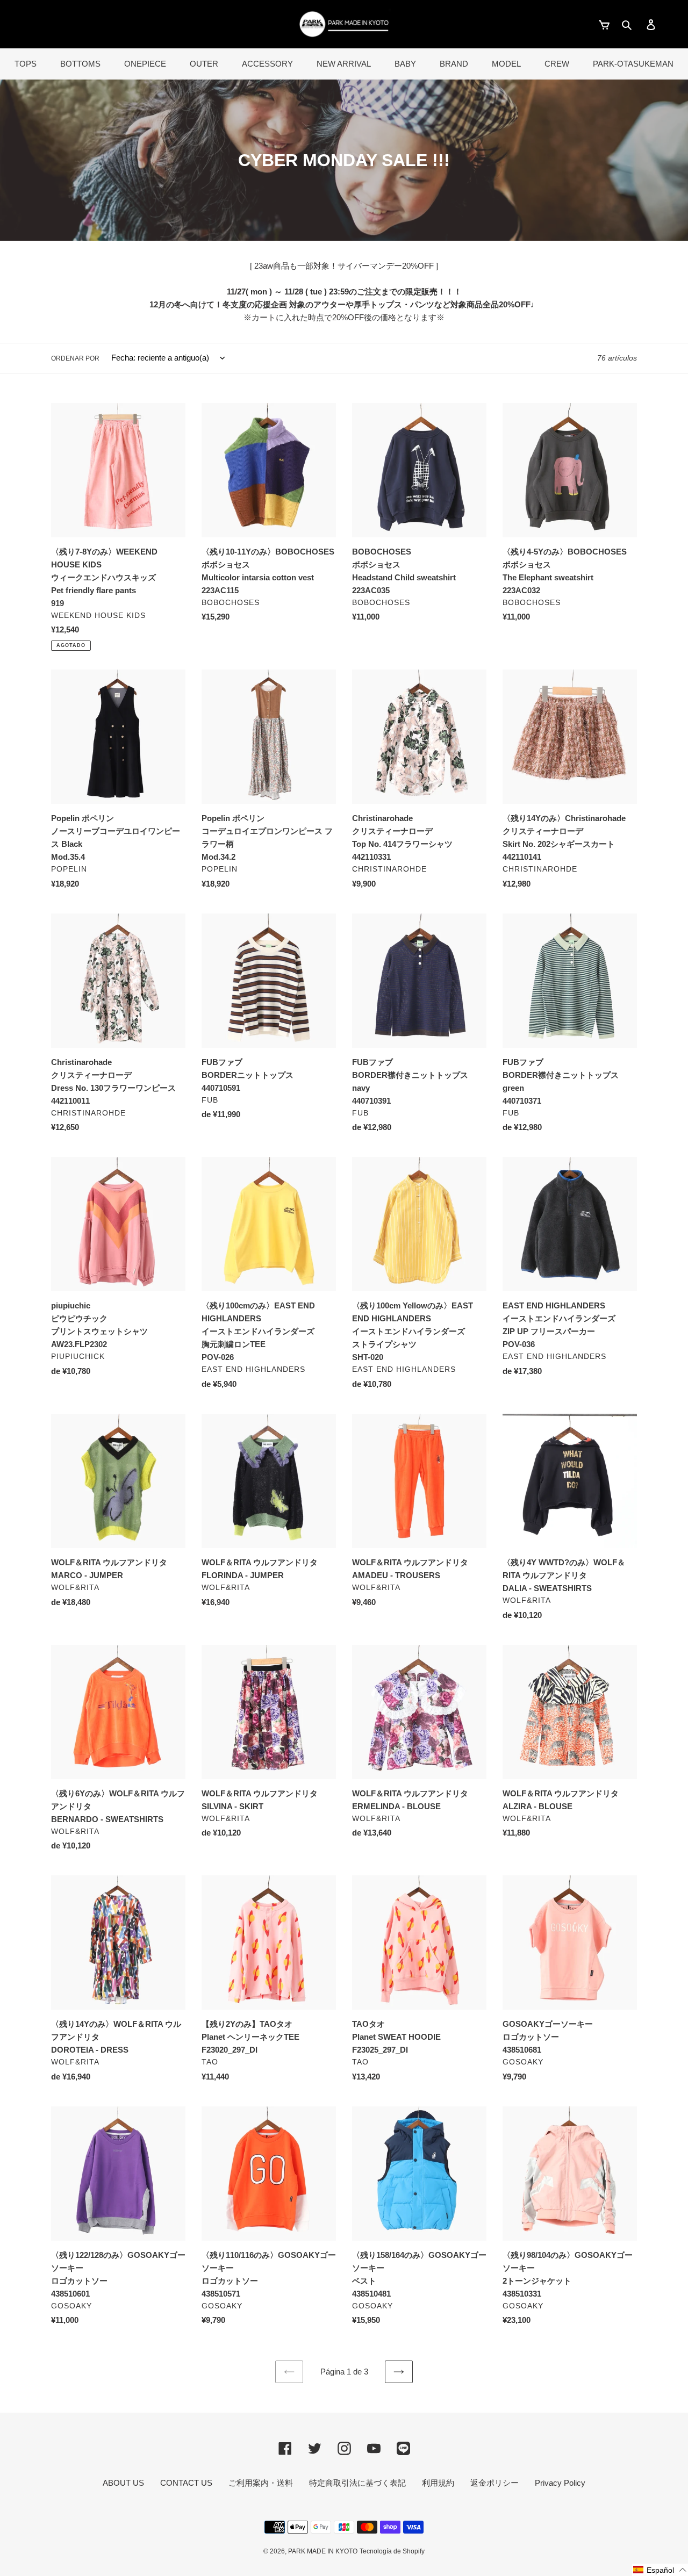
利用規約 (438, 2483)
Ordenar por (75, 358)
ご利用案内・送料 (261, 2483)
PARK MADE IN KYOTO (323, 2551)
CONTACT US (186, 2483)
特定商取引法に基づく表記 (357, 2483)
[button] (660, 2570)
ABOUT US (123, 2483)
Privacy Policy (560, 2483)
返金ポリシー (494, 2483)
